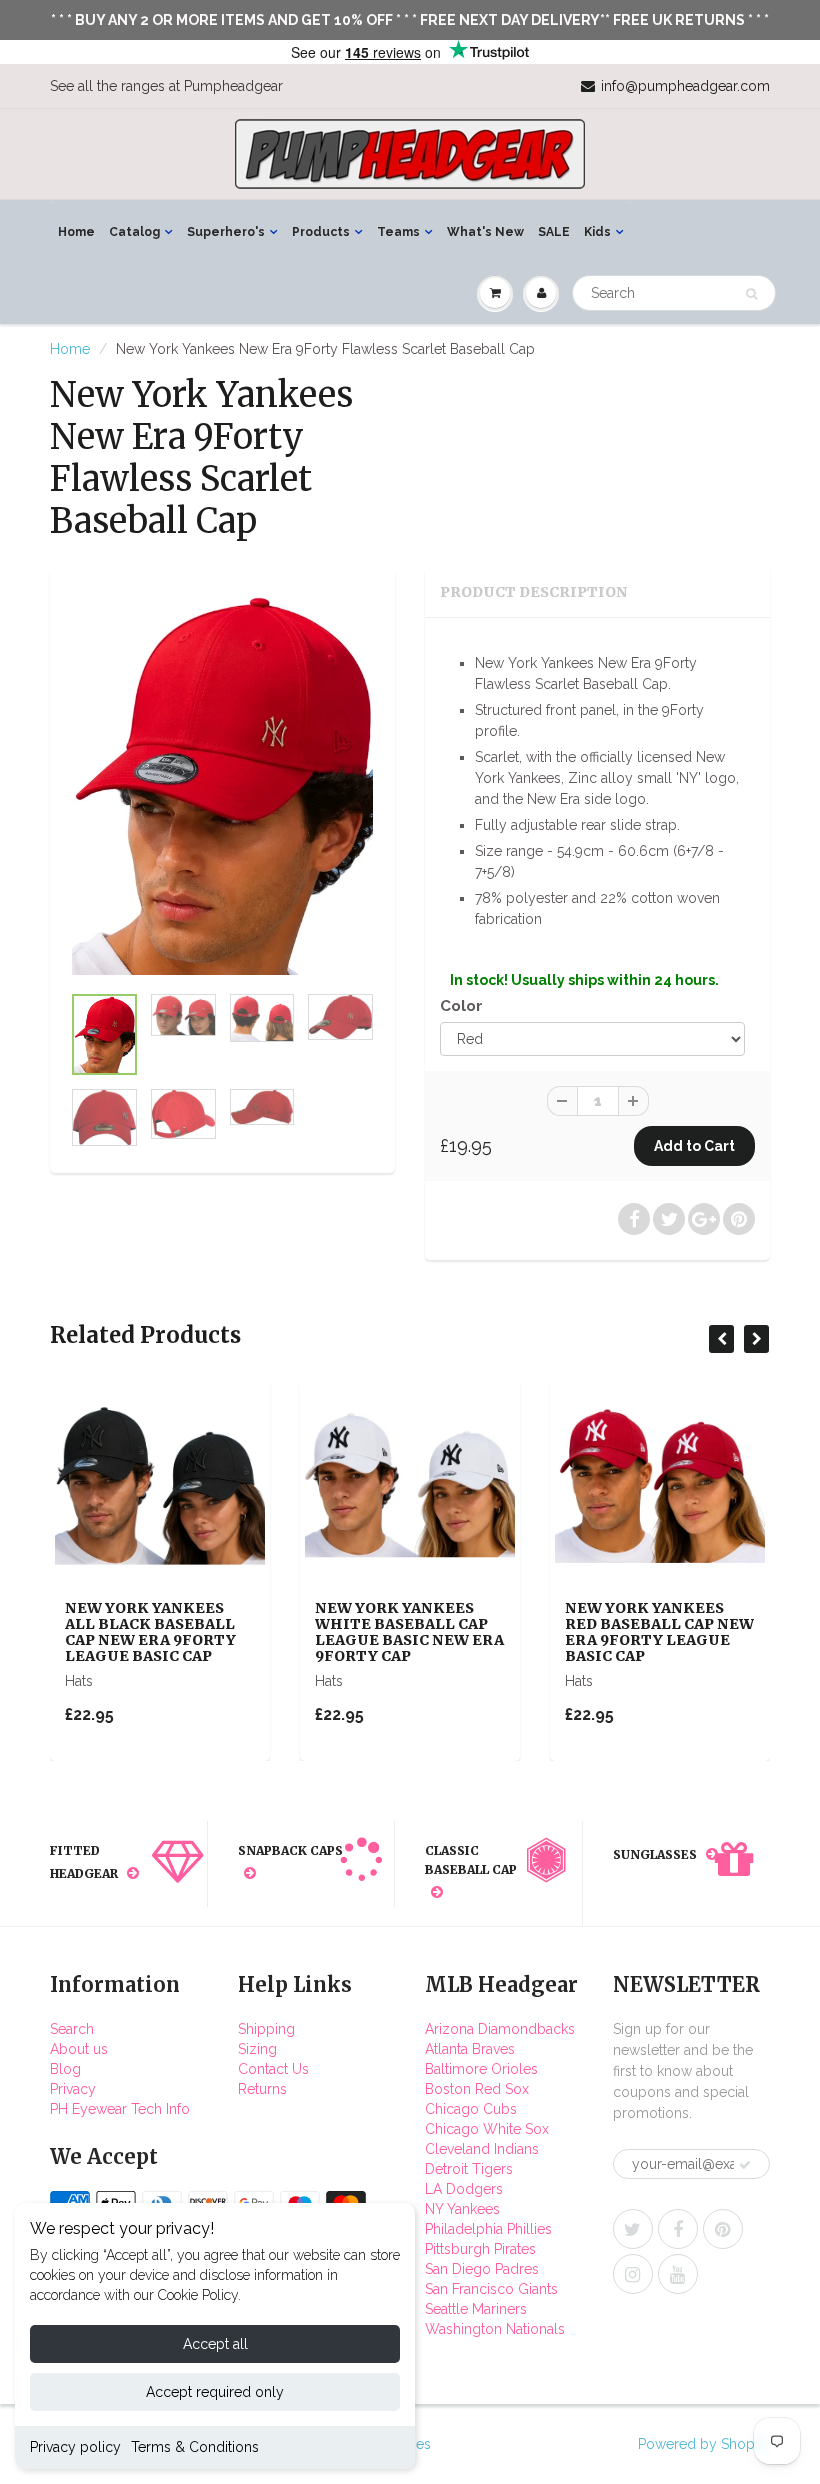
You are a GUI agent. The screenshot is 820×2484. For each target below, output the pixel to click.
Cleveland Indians (482, 2149)
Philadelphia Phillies (488, 2229)
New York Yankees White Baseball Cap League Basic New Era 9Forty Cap (409, 1632)
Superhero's (226, 232)
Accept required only (215, 2392)
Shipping (266, 2029)
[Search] (751, 294)
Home (76, 232)
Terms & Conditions (195, 2447)
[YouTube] (678, 2274)
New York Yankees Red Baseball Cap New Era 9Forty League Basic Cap (659, 1632)
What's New (485, 232)
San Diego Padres (482, 2269)
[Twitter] (633, 2229)
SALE (554, 232)
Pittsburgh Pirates (480, 2249)
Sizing (257, 2049)
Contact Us (273, 2069)
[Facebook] (678, 2229)
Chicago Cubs (471, 2109)
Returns (262, 2089)
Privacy (73, 2089)
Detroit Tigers (469, 2169)
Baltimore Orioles (481, 2069)
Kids (597, 232)
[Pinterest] (723, 2229)
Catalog (134, 232)
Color (461, 1006)
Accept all (215, 2344)
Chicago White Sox (487, 2129)
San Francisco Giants (491, 2289)
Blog (65, 2069)
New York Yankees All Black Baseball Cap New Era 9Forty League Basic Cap (150, 1632)
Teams (398, 232)
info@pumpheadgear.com (685, 86)
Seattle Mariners (476, 2309)
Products (321, 232)
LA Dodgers (464, 2189)
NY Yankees (462, 2209)
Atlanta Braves (470, 2049)
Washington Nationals (495, 2329)
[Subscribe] (745, 2165)
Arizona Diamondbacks (500, 2029)
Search (72, 2029)
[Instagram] (633, 2274)
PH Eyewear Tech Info (120, 2109)
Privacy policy (75, 2447)
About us (79, 2049)
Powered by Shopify (704, 2444)
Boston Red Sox (477, 2089)
